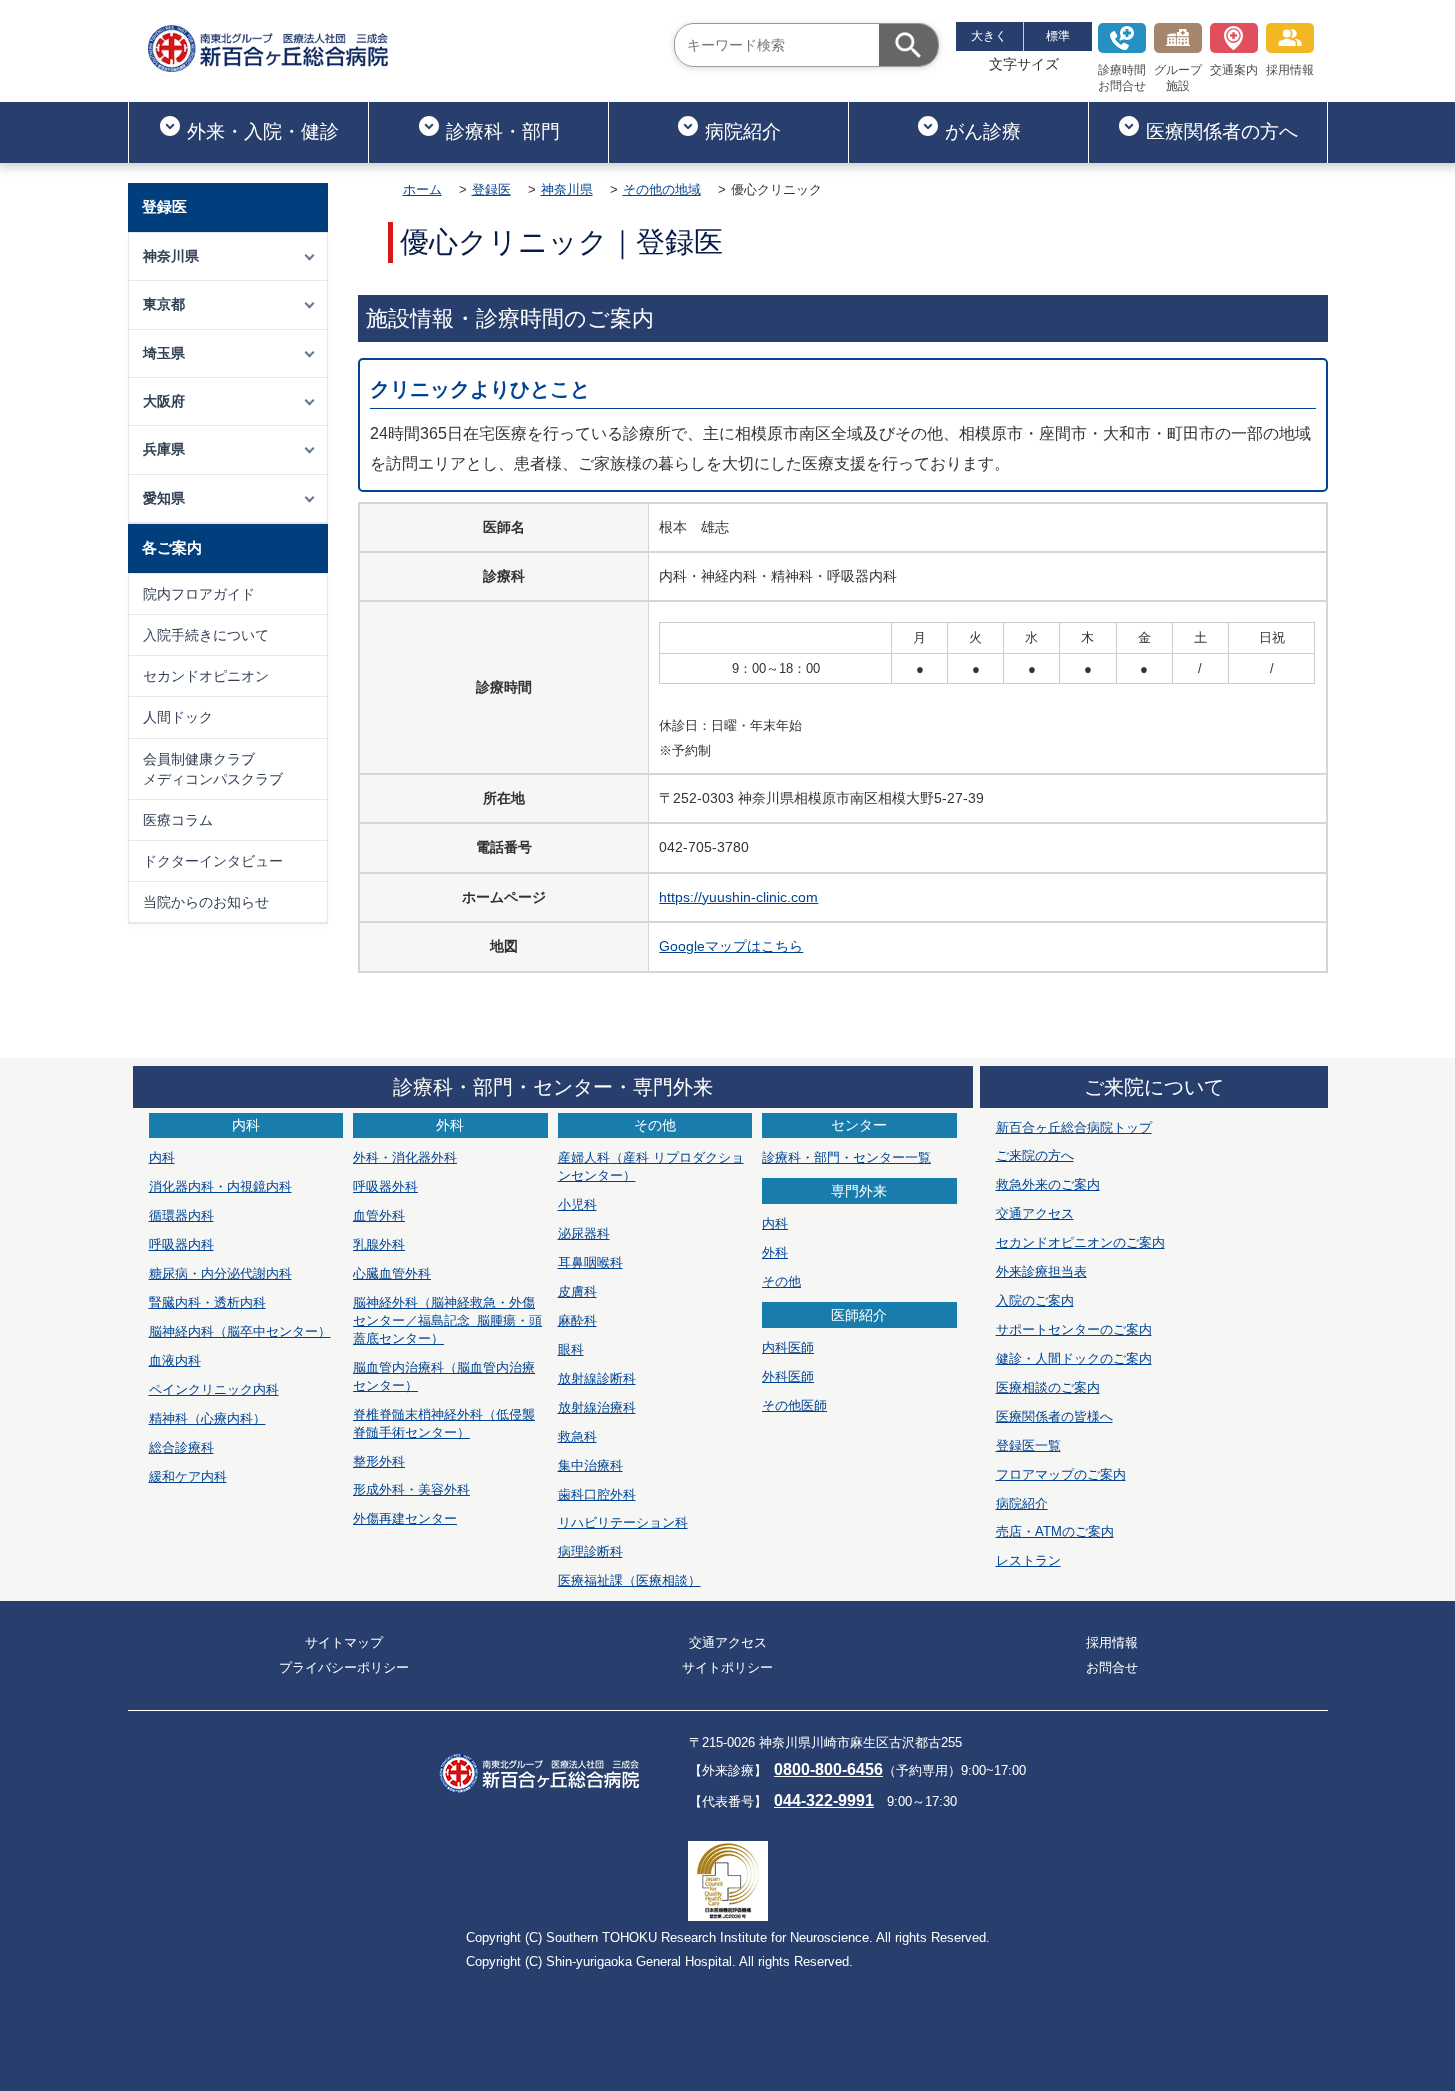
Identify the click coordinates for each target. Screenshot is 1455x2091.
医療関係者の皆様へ (1054, 1416)
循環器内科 (181, 1215)
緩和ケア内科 (188, 1476)
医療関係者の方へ (1222, 131)
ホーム (422, 189)
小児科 (577, 1204)
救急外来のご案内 (1048, 1184)
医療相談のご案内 (1048, 1387)
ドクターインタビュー (213, 861)
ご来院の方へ (1035, 1155)
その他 (781, 1281)
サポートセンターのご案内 (1074, 1329)
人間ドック (178, 717)
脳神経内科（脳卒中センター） (240, 1331)
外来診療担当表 (1041, 1271)
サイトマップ (344, 1642)
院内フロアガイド (199, 594)
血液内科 (175, 1360)
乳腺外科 (379, 1244)
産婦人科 (651, 1166)
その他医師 (794, 1405)
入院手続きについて (206, 635)
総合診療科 (181, 1447)
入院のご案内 (1035, 1300)
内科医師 (788, 1347)
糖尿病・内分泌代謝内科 (220, 1273)
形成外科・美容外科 (411, 1489)
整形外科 (379, 1461)
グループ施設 (1178, 78)
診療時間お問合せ (1122, 78)
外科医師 (788, 1376)
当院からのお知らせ (206, 902)
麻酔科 (577, 1320)
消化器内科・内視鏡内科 (220, 1186)
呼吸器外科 (385, 1186)
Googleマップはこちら (731, 946)
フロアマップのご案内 (1061, 1474)
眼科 (571, 1349)
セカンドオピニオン (206, 676)
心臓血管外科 (392, 1273)
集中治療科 (590, 1465)
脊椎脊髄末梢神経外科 (444, 1423)
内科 (162, 1157)
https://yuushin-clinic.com (738, 897)
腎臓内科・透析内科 (207, 1302)
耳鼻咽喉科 (590, 1262)
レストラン (1028, 1560)
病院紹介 (743, 131)
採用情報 (1290, 70)
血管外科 (379, 1215)
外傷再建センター (405, 1518)
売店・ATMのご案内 (1055, 1531)
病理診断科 (590, 1551)
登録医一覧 (1028, 1445)
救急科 (577, 1436)
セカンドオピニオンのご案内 (1080, 1242)
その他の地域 (662, 189)
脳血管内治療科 (444, 1376)
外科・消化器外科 (405, 1157)
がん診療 (983, 131)
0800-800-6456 (828, 1769)
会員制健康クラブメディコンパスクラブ (213, 769)
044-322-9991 (824, 1800)
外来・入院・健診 (263, 131)
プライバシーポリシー (344, 1667)
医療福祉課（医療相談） (629, 1580)
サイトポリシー (727, 1667)
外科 (775, 1252)
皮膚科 (577, 1291)
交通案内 (1234, 70)
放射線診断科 (597, 1378)
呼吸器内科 (181, 1244)
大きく (989, 36)
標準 (1058, 36)
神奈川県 (567, 189)
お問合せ (1112, 1667)
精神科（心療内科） (207, 1418)
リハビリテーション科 (623, 1522)
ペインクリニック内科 (214, 1389)
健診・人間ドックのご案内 (1074, 1358)
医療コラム (178, 820)
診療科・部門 (503, 131)
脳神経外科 (447, 1320)
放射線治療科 (597, 1407)
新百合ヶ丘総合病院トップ (1074, 1127)
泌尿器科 (584, 1233)
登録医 (491, 189)
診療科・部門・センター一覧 (846, 1157)
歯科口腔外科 (597, 1494)
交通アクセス (1035, 1213)
